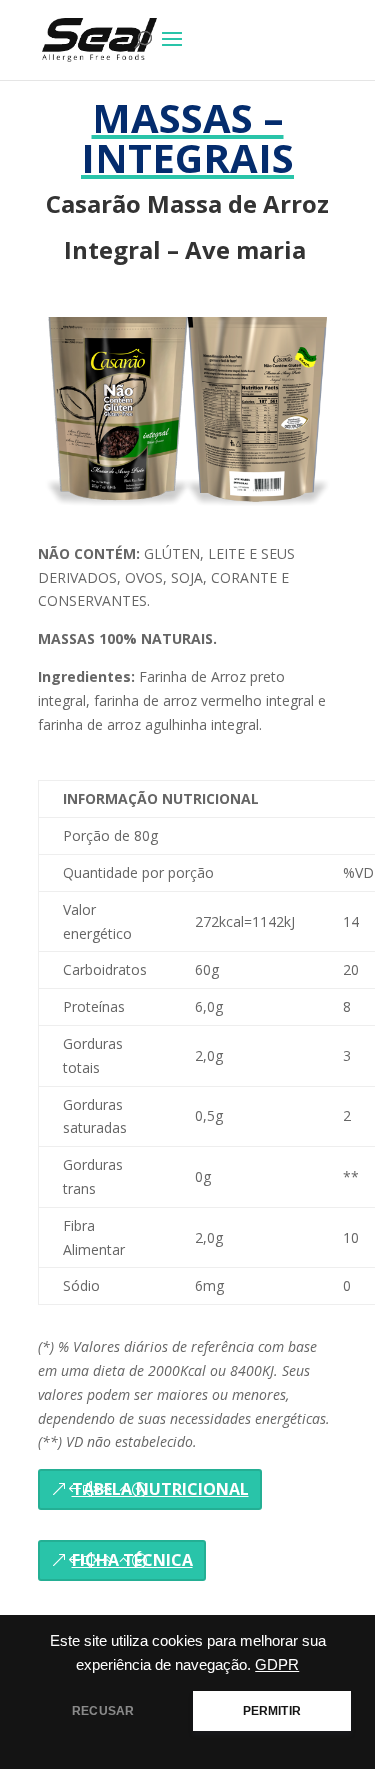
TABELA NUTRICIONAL (160, 1489)
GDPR (277, 1665)
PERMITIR (272, 1711)
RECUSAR (103, 1711)
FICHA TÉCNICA (132, 1560)
